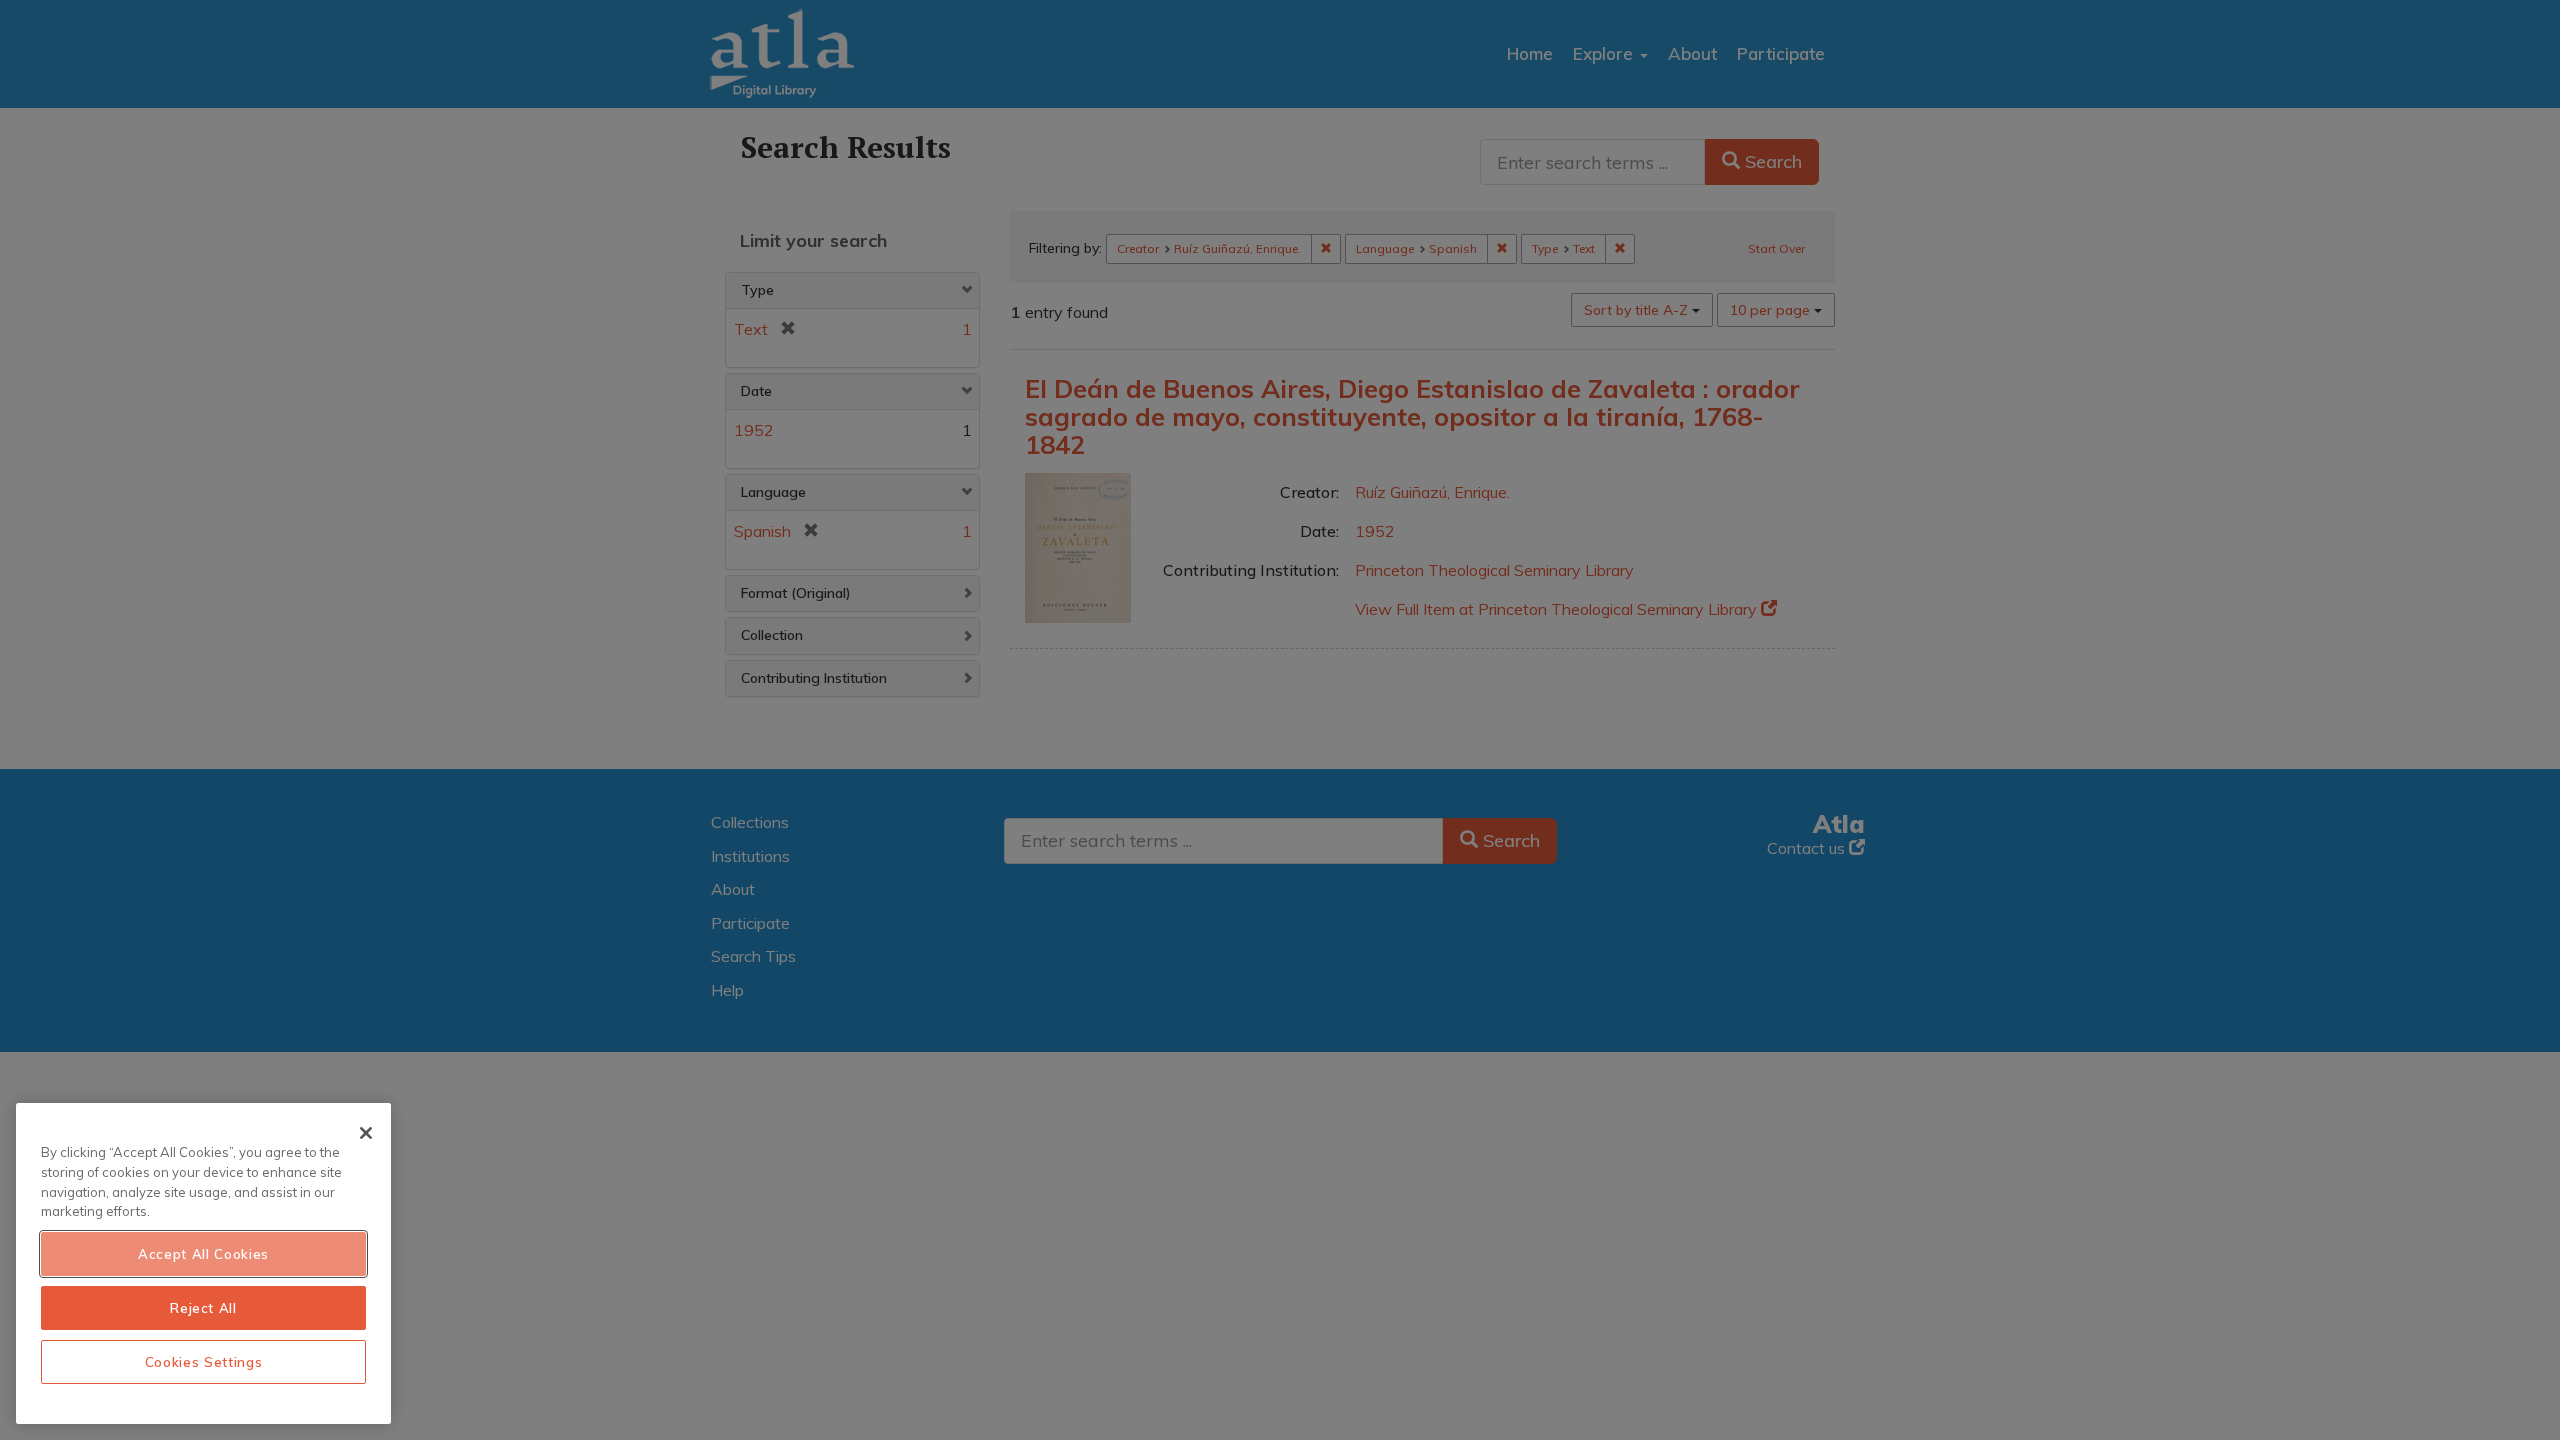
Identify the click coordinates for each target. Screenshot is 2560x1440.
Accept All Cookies (203, 1254)
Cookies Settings (204, 1362)
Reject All (203, 1308)
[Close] (366, 1133)
